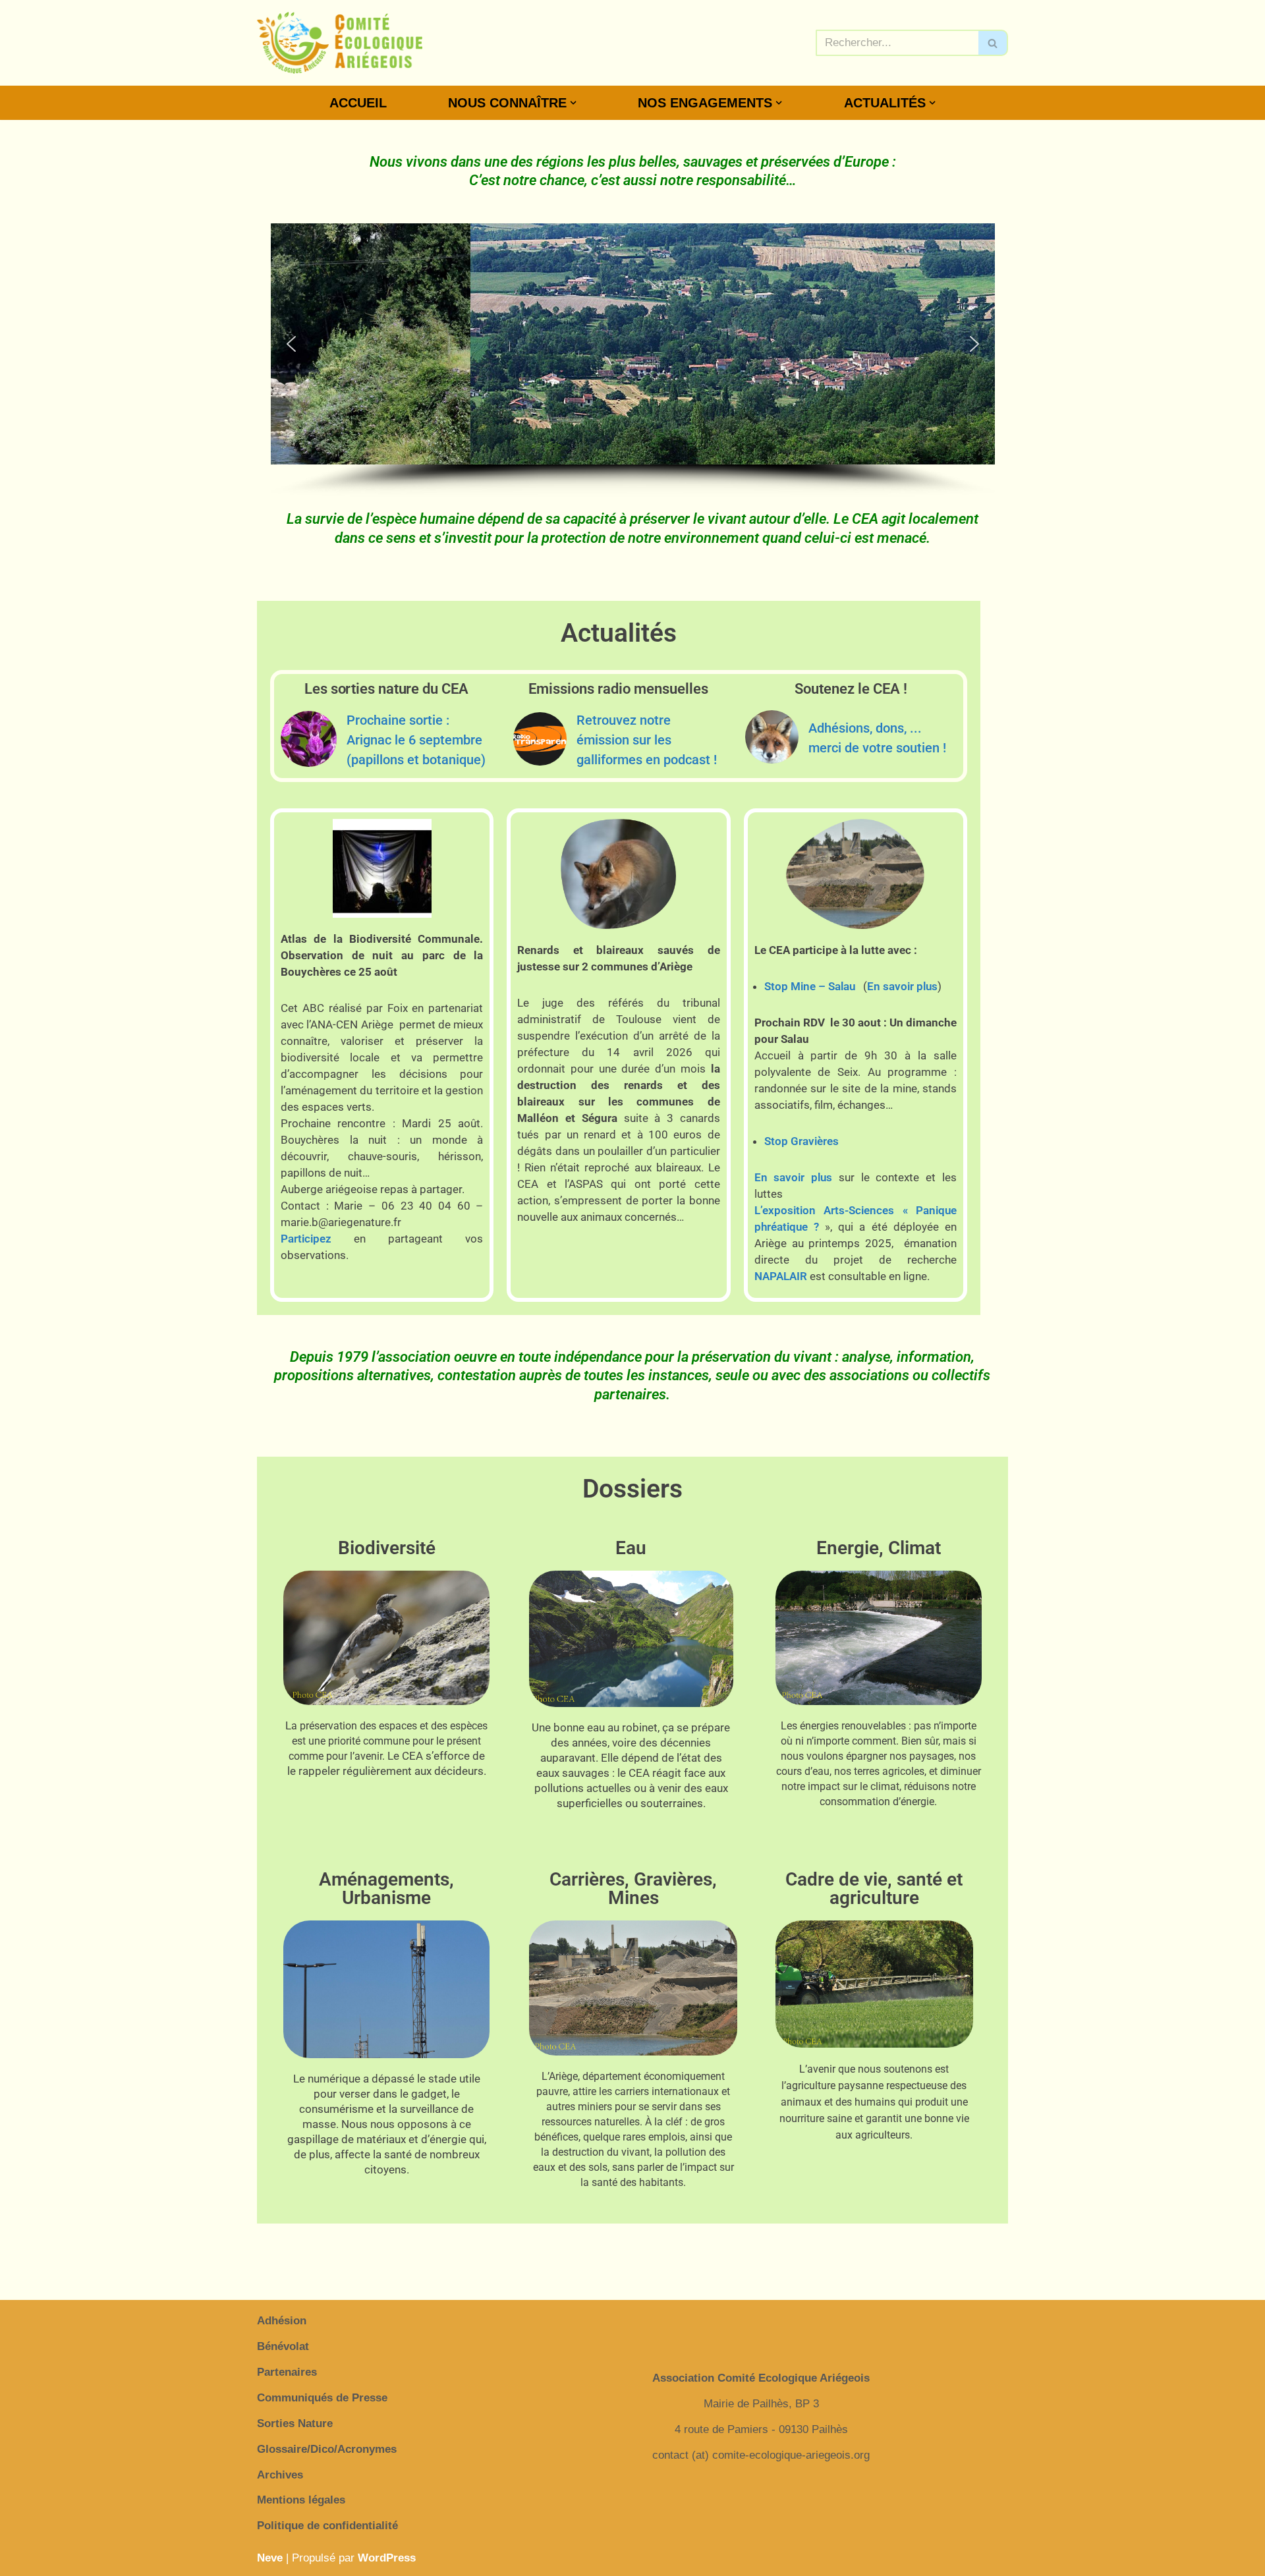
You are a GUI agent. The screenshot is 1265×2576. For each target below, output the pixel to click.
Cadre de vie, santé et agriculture (874, 1889)
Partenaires (287, 2372)
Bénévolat (283, 2346)
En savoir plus (902, 986)
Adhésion (282, 2321)
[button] (573, 103)
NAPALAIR (781, 1276)
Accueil (358, 103)
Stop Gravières (801, 1141)
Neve (270, 2558)
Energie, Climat (879, 1548)
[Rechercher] (993, 43)
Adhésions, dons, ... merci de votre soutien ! (877, 738)
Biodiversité (387, 1548)
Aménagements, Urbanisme (386, 1889)
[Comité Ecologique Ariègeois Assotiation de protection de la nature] (340, 43)
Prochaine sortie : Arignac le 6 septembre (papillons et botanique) (416, 740)
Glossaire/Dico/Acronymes (327, 2449)
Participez (306, 1239)
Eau (631, 1548)
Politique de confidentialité (327, 2526)
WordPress (387, 2558)
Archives (280, 2475)
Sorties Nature (295, 2423)
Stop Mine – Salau (810, 986)
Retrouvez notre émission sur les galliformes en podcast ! (647, 740)
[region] (633, 360)
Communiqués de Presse (322, 2398)
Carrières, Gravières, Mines (633, 1889)
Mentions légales (301, 2500)
